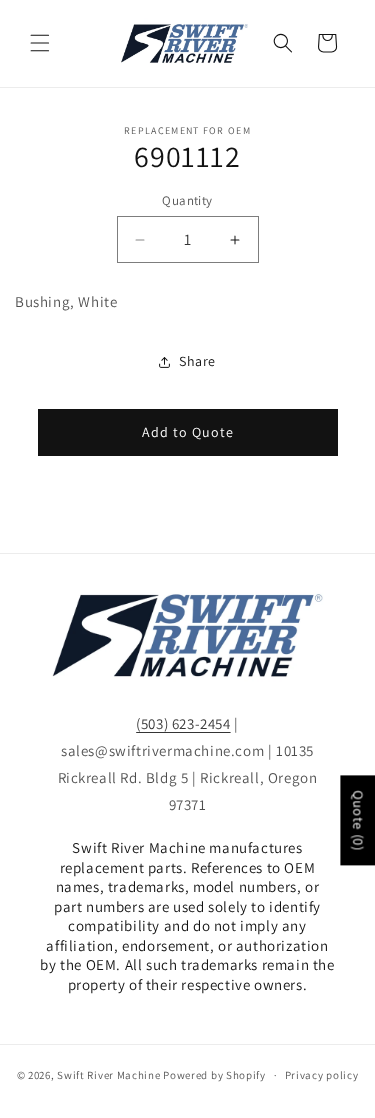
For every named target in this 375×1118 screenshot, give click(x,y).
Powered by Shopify (214, 1075)
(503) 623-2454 (183, 723)
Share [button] (197, 361)
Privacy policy (322, 1075)
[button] (40, 43)
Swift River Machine (108, 1075)
